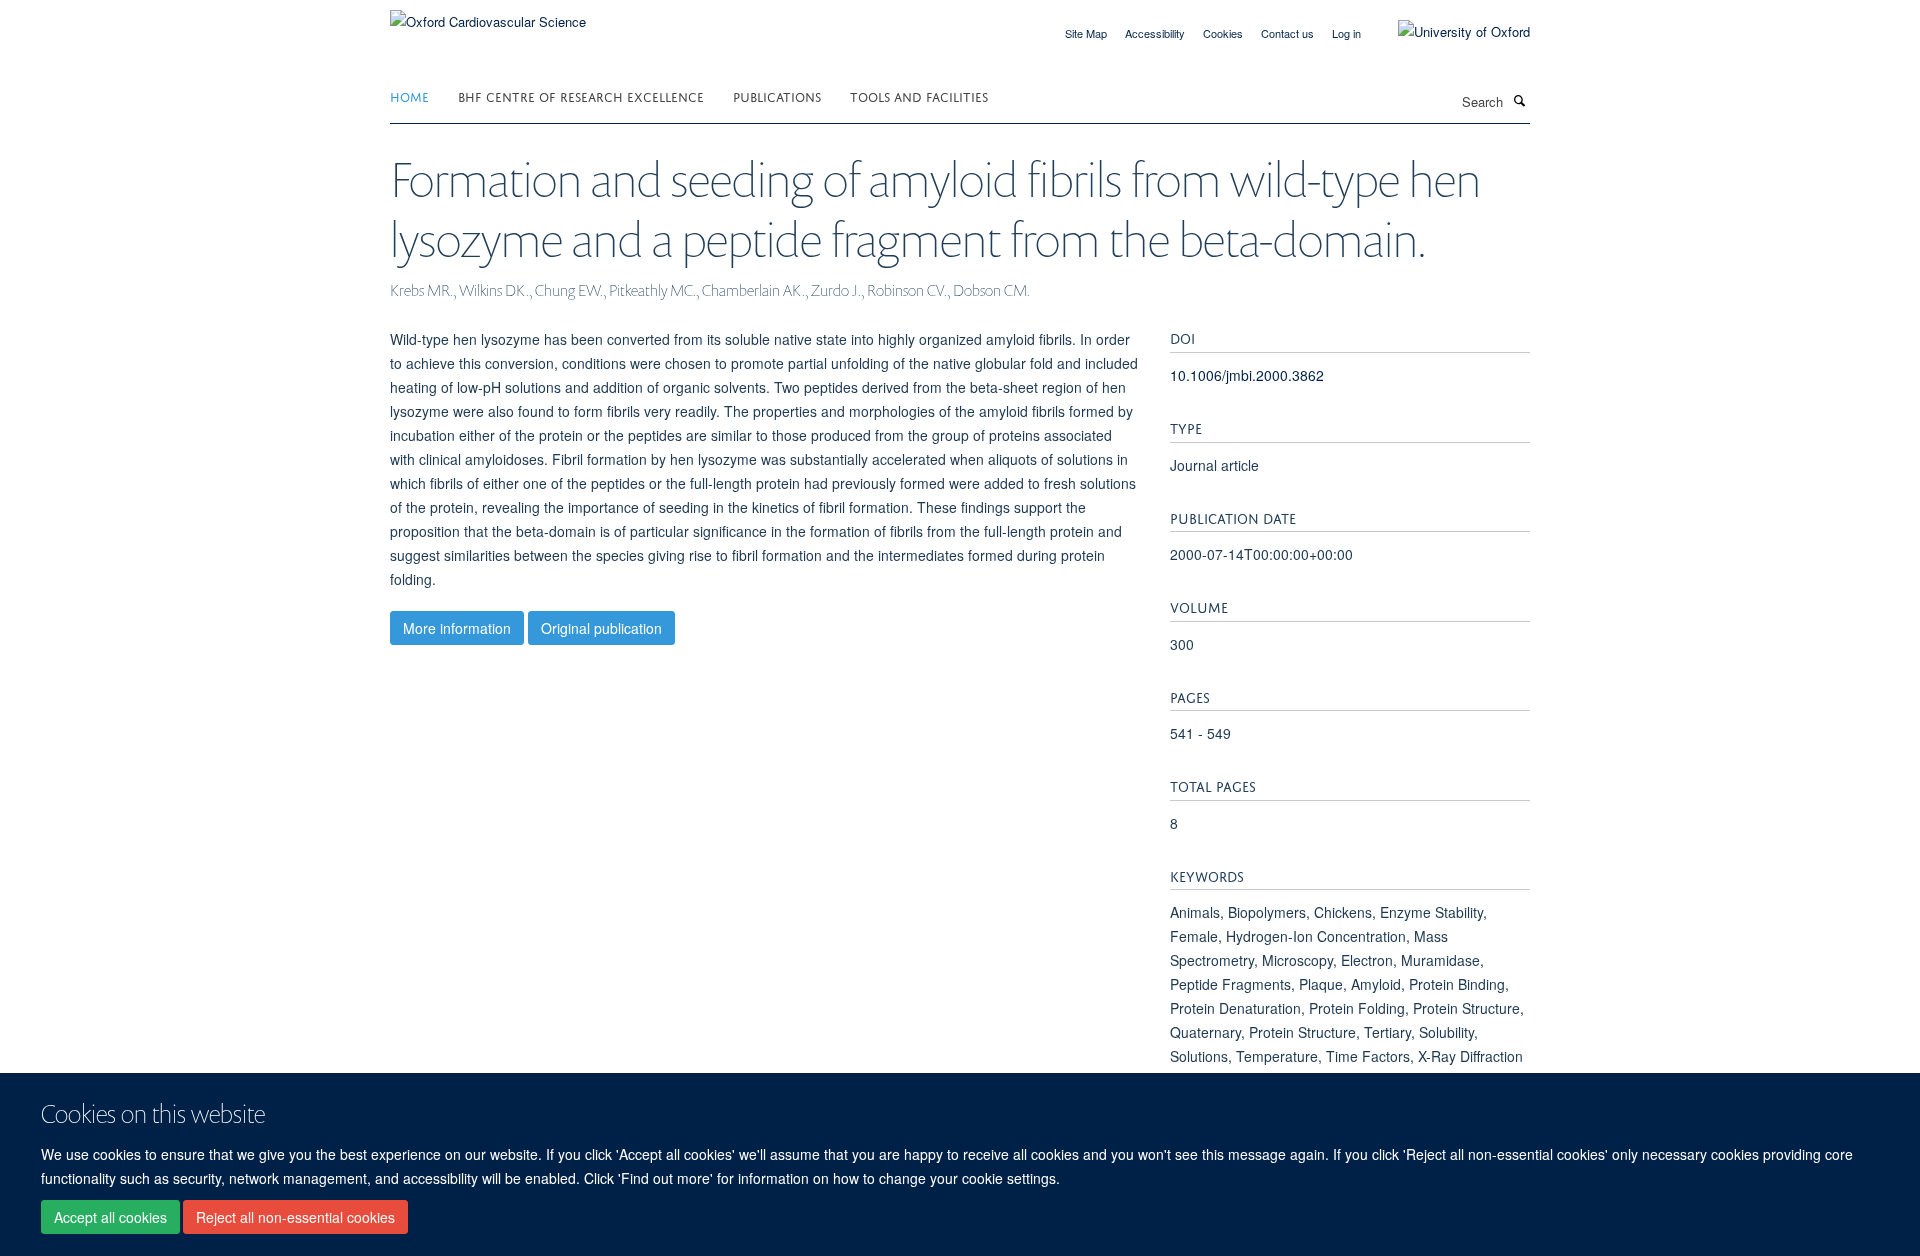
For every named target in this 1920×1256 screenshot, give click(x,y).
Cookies (1223, 33)
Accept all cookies (110, 1217)
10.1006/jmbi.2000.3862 (1247, 375)
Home (409, 95)
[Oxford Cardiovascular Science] (488, 14)
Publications (777, 95)
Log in (1346, 33)
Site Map (1086, 33)
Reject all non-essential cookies (295, 1217)
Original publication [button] (601, 628)
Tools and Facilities (919, 95)
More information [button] (457, 628)
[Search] (1519, 100)
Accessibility (1155, 33)
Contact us (1287, 33)
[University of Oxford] (1449, 32)
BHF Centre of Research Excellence (581, 95)
